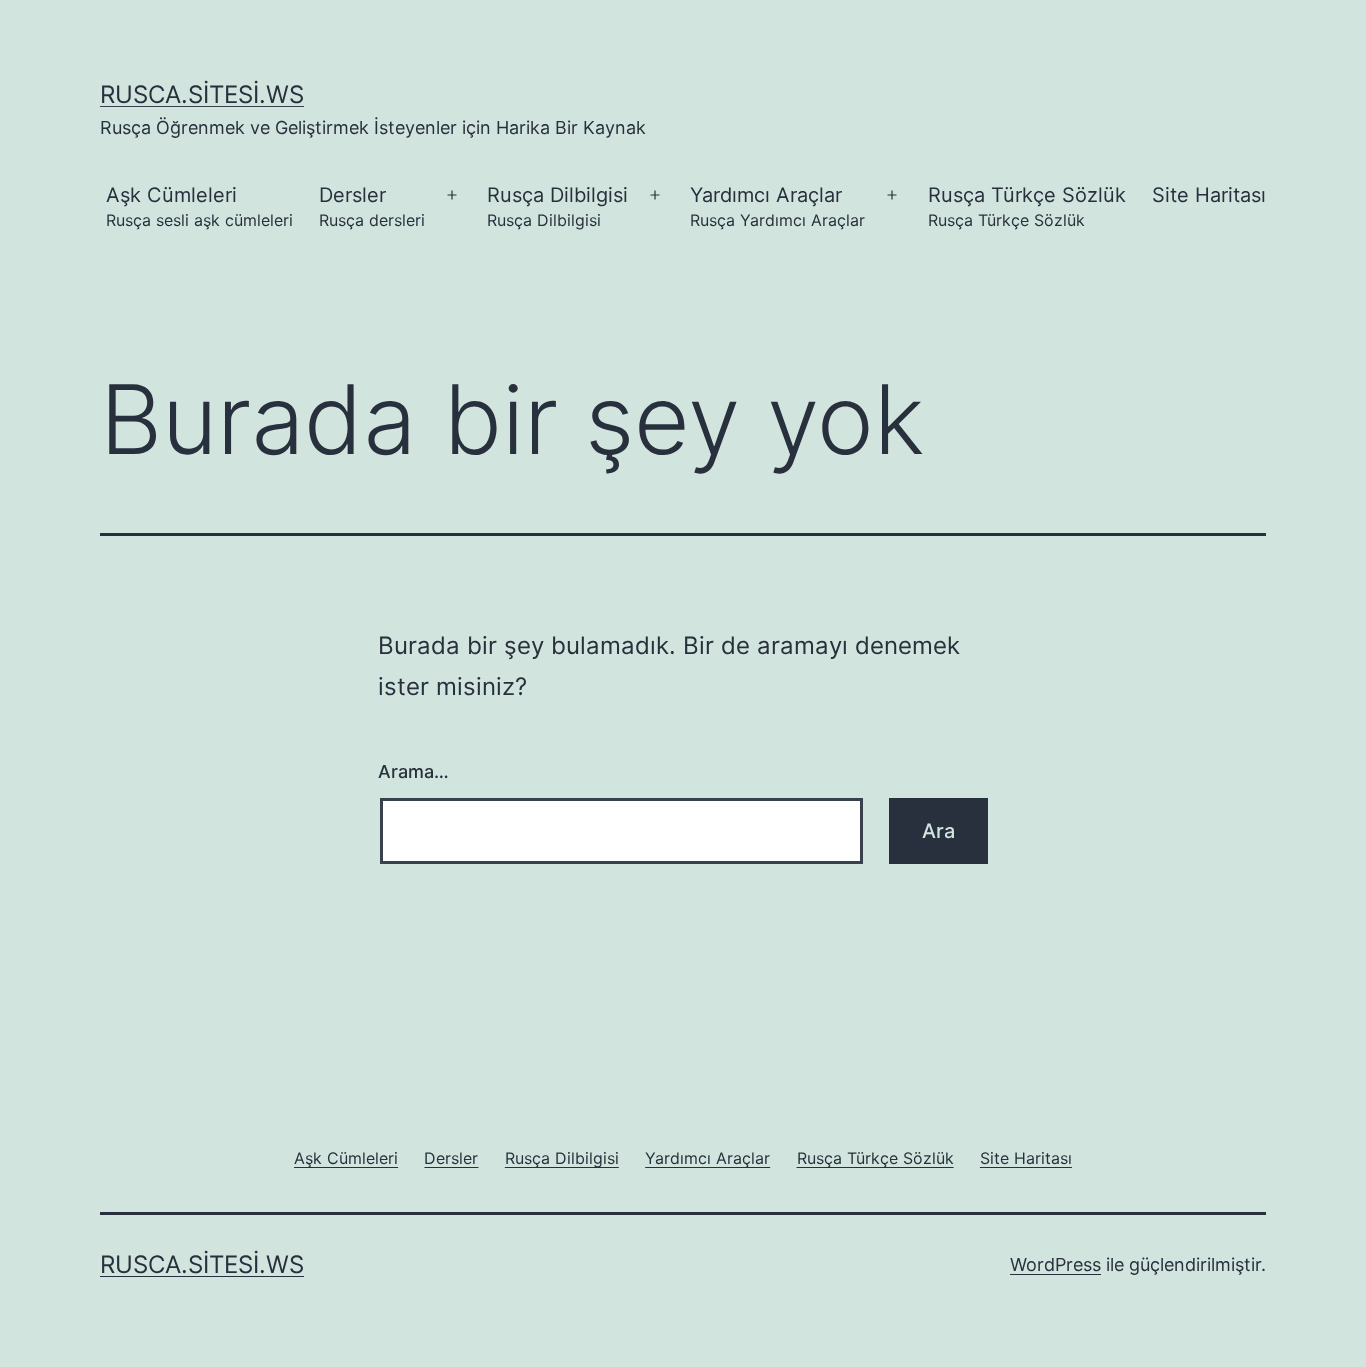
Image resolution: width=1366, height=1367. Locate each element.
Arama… (413, 771)
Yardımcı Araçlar (777, 206)
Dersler (372, 206)
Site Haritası (1209, 195)
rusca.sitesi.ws (202, 94)
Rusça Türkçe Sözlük (1027, 206)
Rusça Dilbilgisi (557, 206)
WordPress (1055, 1264)
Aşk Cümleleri (199, 206)
